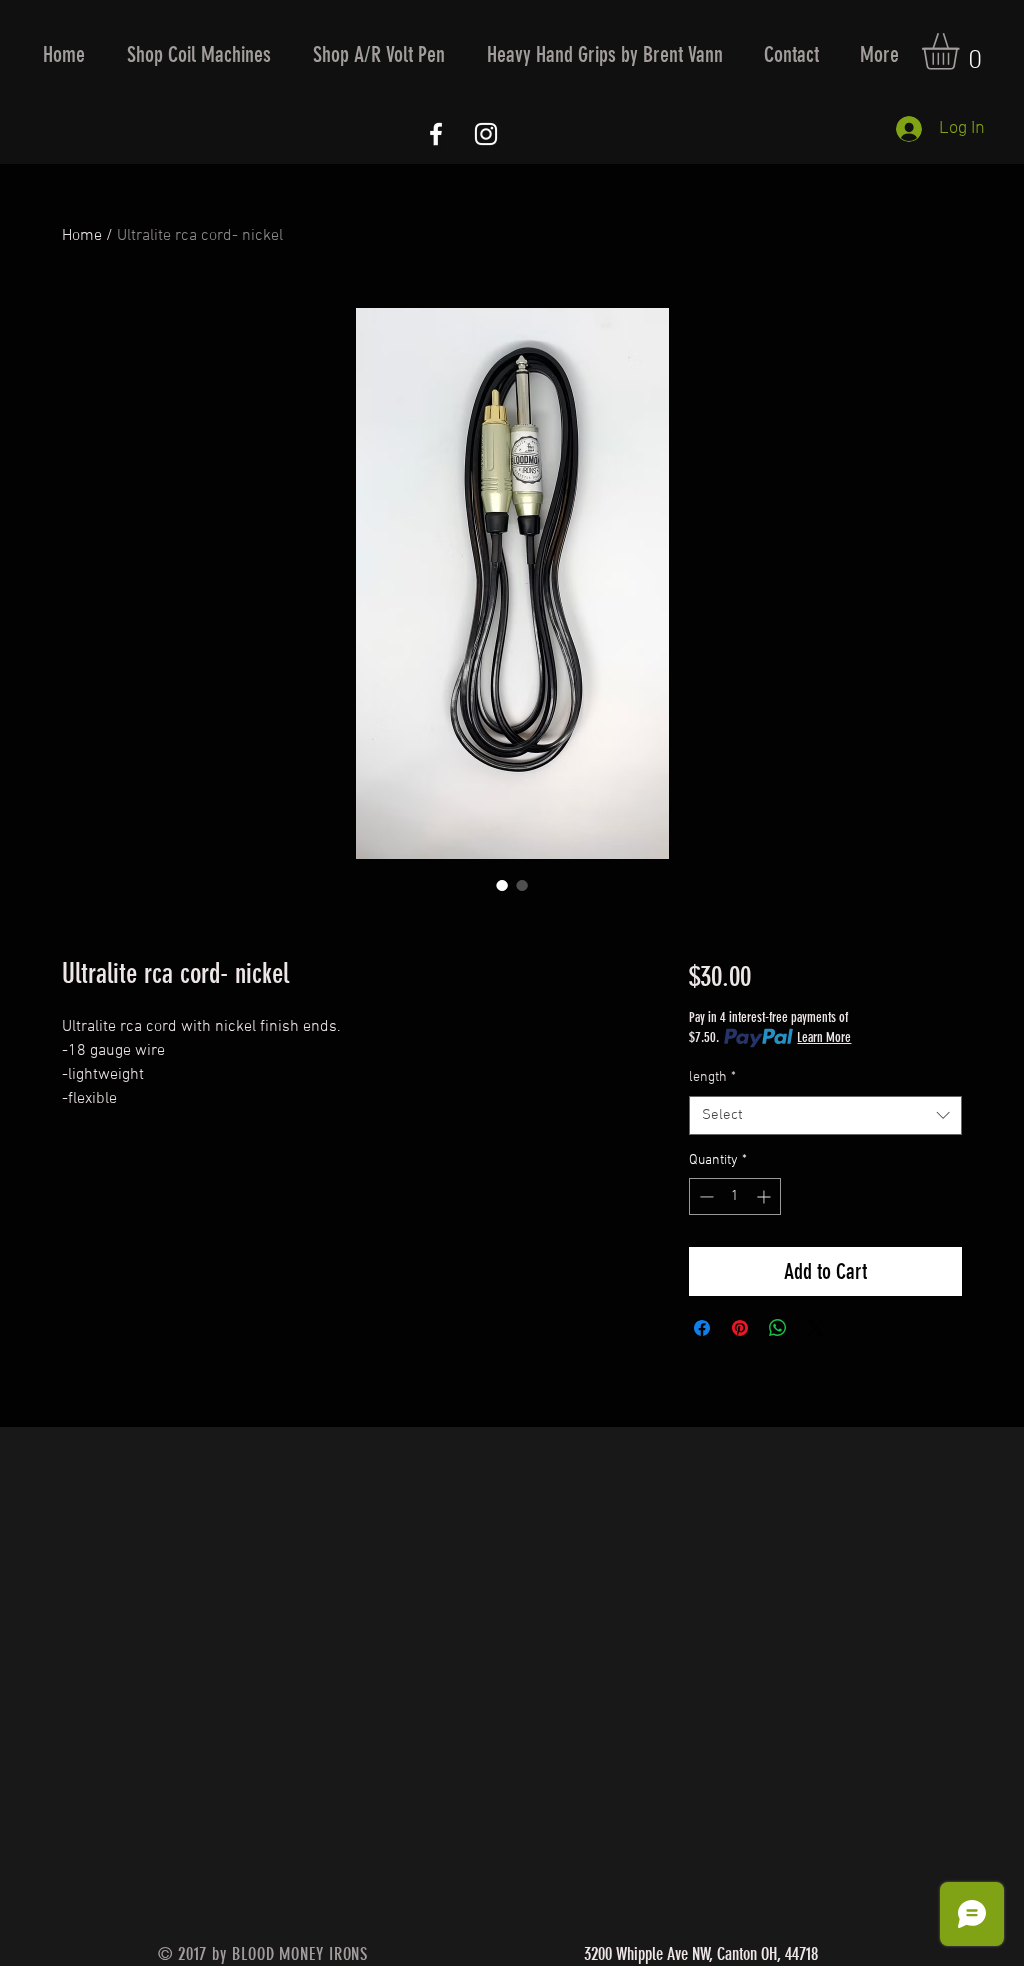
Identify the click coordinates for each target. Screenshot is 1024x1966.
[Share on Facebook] (702, 1328)
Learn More (824, 1037)
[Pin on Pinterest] (740, 1328)
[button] (199, 54)
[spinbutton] (735, 1196)
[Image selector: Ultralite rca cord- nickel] (502, 885)
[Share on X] (816, 1328)
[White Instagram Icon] (486, 134)
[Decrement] (704, 1196)
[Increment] (765, 1196)
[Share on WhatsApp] (778, 1328)
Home (82, 236)
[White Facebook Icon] (436, 134)
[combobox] (825, 1115)
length (712, 1077)
